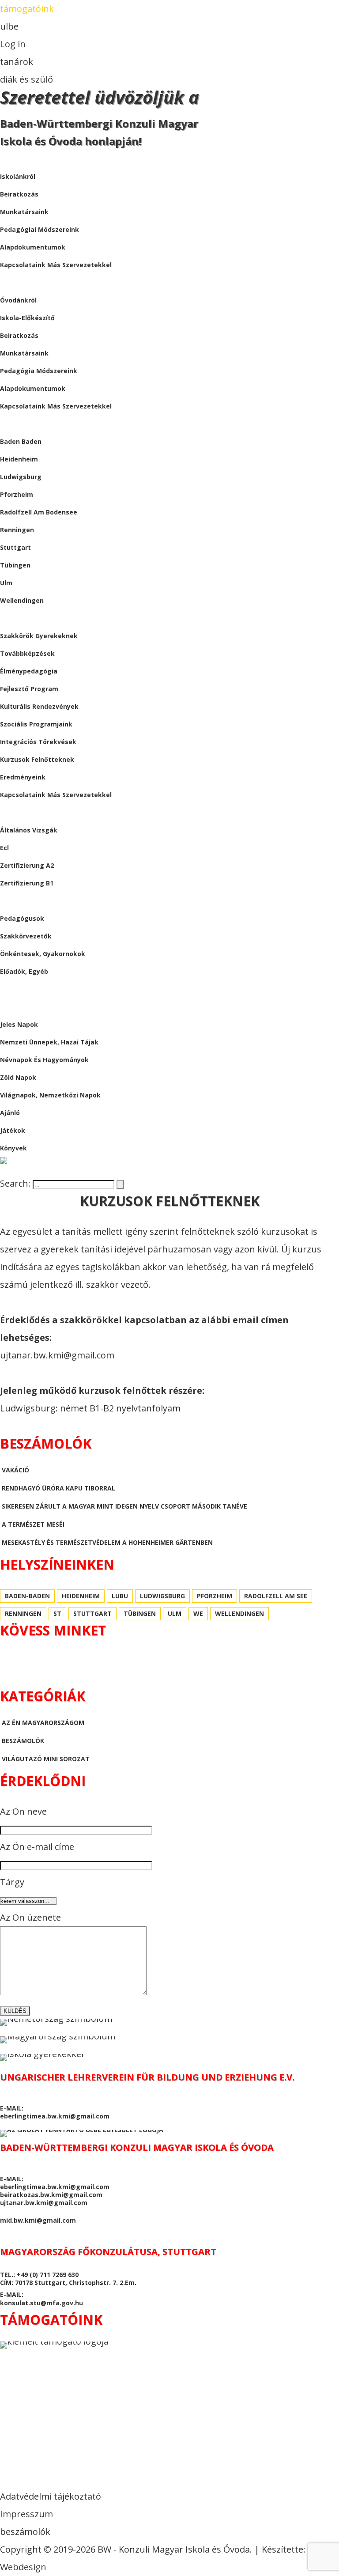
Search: (16, 1183)
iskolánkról (18, 176)
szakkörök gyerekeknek (39, 636)
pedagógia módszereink (39, 371)
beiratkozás (19, 194)
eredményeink (23, 777)
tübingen (15, 565)
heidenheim (19, 459)
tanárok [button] (17, 62)
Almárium (17, 1007)
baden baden (21, 441)
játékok (13, 1130)
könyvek (13, 1148)
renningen (17, 530)
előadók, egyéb (24, 971)
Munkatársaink (24, 353)
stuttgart (15, 547)
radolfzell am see (276, 1596)
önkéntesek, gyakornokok (43, 954)
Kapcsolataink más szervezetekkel (56, 406)
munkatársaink (24, 212)
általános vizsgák (29, 830)
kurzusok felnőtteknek (37, 759)
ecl (4, 848)
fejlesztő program (29, 689)
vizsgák (13, 812)
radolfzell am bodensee (39, 512)
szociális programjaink (36, 724)
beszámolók (21, 989)
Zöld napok (18, 1077)
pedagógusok (22, 918)
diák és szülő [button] (26, 79)
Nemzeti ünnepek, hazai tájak (49, 1042)
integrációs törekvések (38, 742)
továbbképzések (27, 653)
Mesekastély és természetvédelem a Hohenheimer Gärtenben (107, 1542)
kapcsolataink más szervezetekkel (56, 265)
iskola (11, 159)
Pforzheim (17, 494)
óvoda (11, 282)
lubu (120, 1596)
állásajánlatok (28, 901)
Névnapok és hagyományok (44, 1060)
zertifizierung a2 (27, 865)
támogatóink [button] (27, 9)
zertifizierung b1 (27, 883)
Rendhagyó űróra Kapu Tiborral (58, 1488)
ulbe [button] (9, 26)
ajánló (10, 1113)
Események (18, 618)
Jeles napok (19, 1024)
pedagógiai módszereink (40, 229)
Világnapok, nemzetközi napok (50, 1095)
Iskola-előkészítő (27, 318)
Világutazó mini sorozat (46, 1759)
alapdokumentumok (33, 247)
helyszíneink (22, 424)
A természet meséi (33, 1524)
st (57, 1613)
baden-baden (27, 1596)
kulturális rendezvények (39, 706)
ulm (6, 583)
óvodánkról (18, 300)
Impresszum (26, 2514)
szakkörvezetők (26, 936)
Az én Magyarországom (43, 1723)
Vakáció (15, 1470)
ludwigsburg (21, 477)
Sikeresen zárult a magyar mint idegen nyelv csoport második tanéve (124, 1506)
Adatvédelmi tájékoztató (51, 2496)
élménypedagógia (29, 671)
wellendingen (22, 600)
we (198, 1613)
